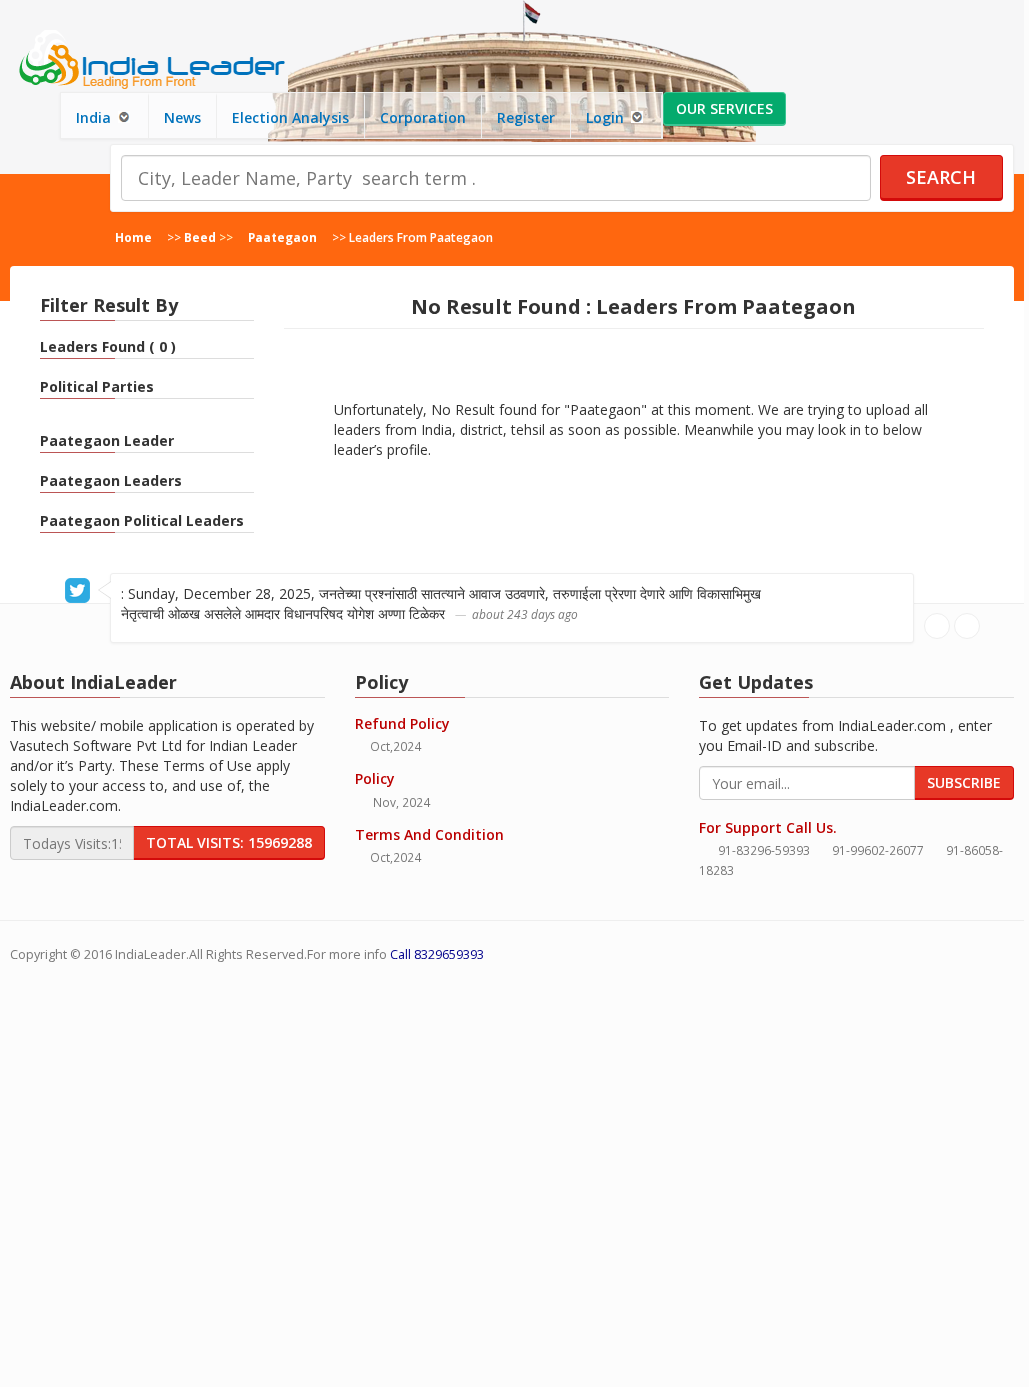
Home (133, 237)
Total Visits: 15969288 (229, 842)
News (182, 117)
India (95, 117)
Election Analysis (290, 117)
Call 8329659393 (437, 954)
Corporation (423, 117)
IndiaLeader (150, 954)
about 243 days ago (525, 614)
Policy (375, 778)
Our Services (724, 108)
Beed (200, 237)
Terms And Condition (429, 834)
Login (607, 117)
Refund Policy (402, 723)
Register (526, 117)
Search (941, 177)
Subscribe (964, 782)
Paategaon (282, 237)
